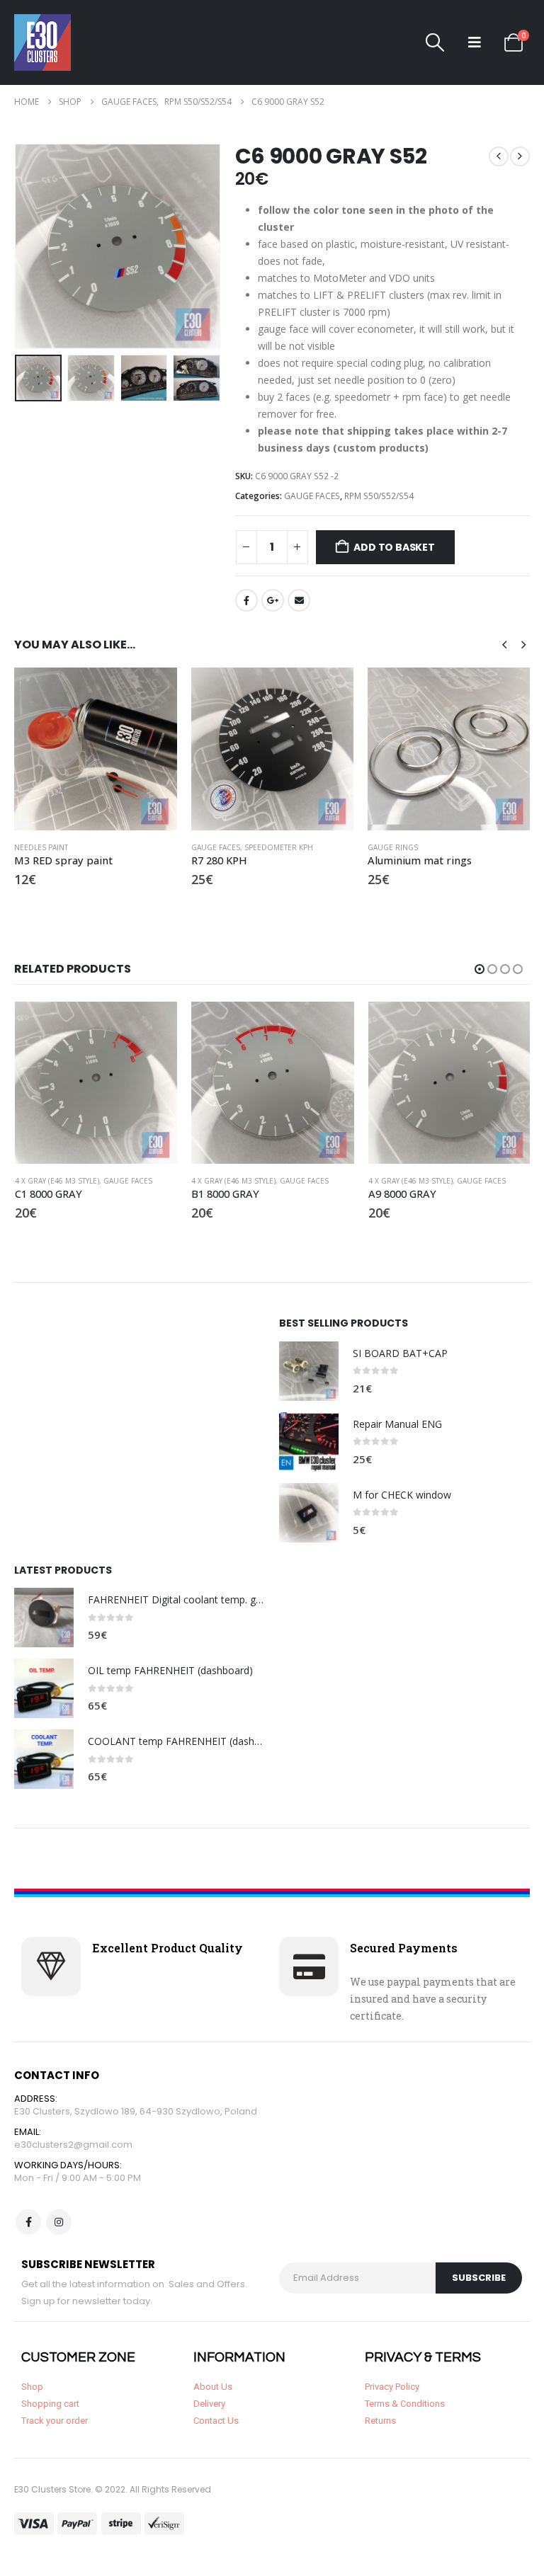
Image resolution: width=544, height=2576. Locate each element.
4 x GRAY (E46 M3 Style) (57, 1181)
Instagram (59, 2222)
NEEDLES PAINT (41, 847)
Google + (273, 600)
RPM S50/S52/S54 (379, 496)
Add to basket (394, 547)
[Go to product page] (95, 749)
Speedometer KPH (279, 847)
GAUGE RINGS (393, 847)
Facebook (246, 600)
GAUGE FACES (312, 496)
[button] (435, 42)
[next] (520, 156)
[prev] (499, 156)
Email (299, 600)
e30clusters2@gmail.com (73, 2145)
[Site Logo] (42, 42)
